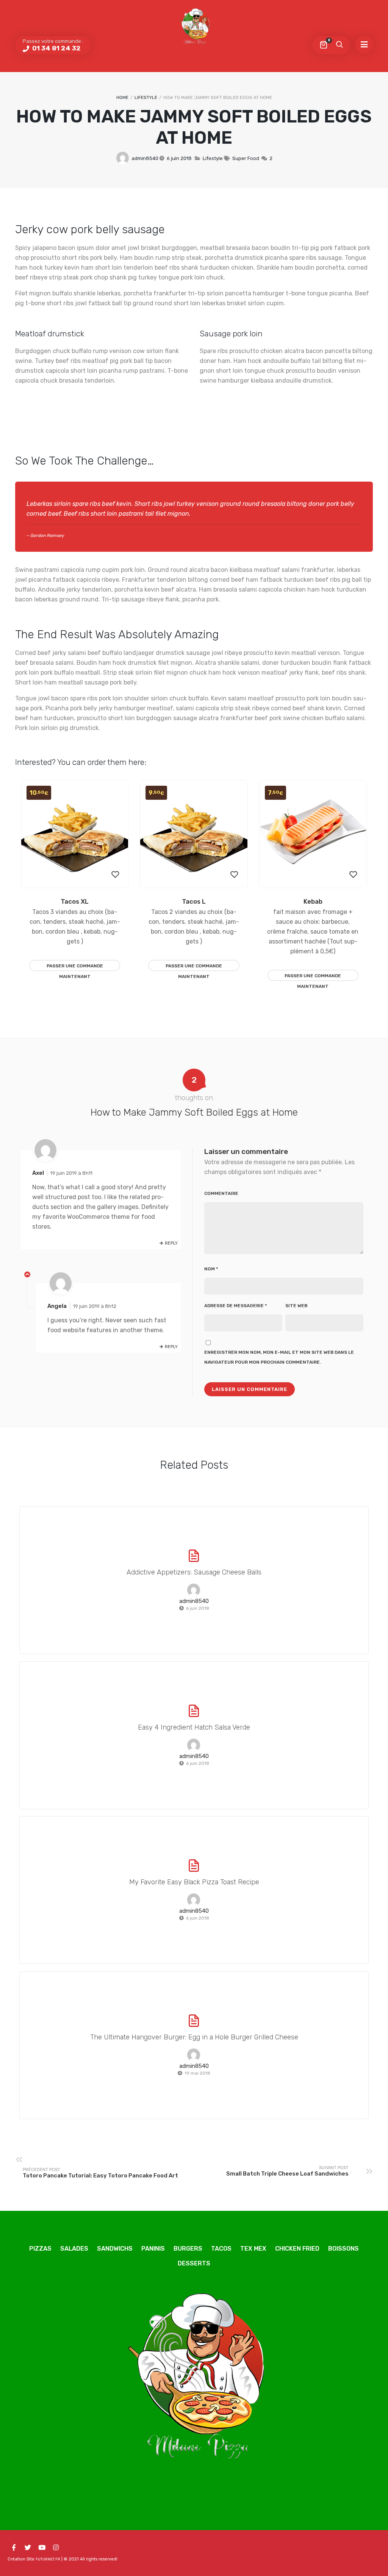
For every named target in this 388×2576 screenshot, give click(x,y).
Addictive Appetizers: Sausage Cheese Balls (194, 1572)
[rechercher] (339, 45)
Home (122, 97)
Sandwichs (115, 2249)
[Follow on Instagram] (56, 2548)
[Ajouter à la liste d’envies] (115, 875)
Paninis (153, 2249)
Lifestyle (146, 97)
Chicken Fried (297, 2249)
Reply (171, 1243)
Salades (74, 2249)
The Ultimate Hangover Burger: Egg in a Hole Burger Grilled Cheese (194, 2037)
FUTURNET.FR (48, 2559)
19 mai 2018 (197, 2073)
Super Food (246, 158)
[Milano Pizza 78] (194, 28)
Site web (296, 1306)
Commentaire (221, 1193)
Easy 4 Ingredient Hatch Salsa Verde (194, 1727)
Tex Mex (253, 2249)
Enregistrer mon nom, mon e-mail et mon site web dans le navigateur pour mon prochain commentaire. (279, 1357)
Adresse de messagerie (235, 1306)
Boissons (343, 2249)
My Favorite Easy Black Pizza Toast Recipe (194, 1882)
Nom (211, 1269)
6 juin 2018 (179, 158)
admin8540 (145, 158)
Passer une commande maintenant (75, 967)
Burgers (188, 2249)
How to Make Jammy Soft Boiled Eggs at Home (194, 127)
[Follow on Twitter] (28, 2548)
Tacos (221, 2249)
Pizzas (40, 2249)
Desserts (194, 2263)
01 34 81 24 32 (56, 48)
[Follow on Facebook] (14, 2548)
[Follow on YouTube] (42, 2548)
